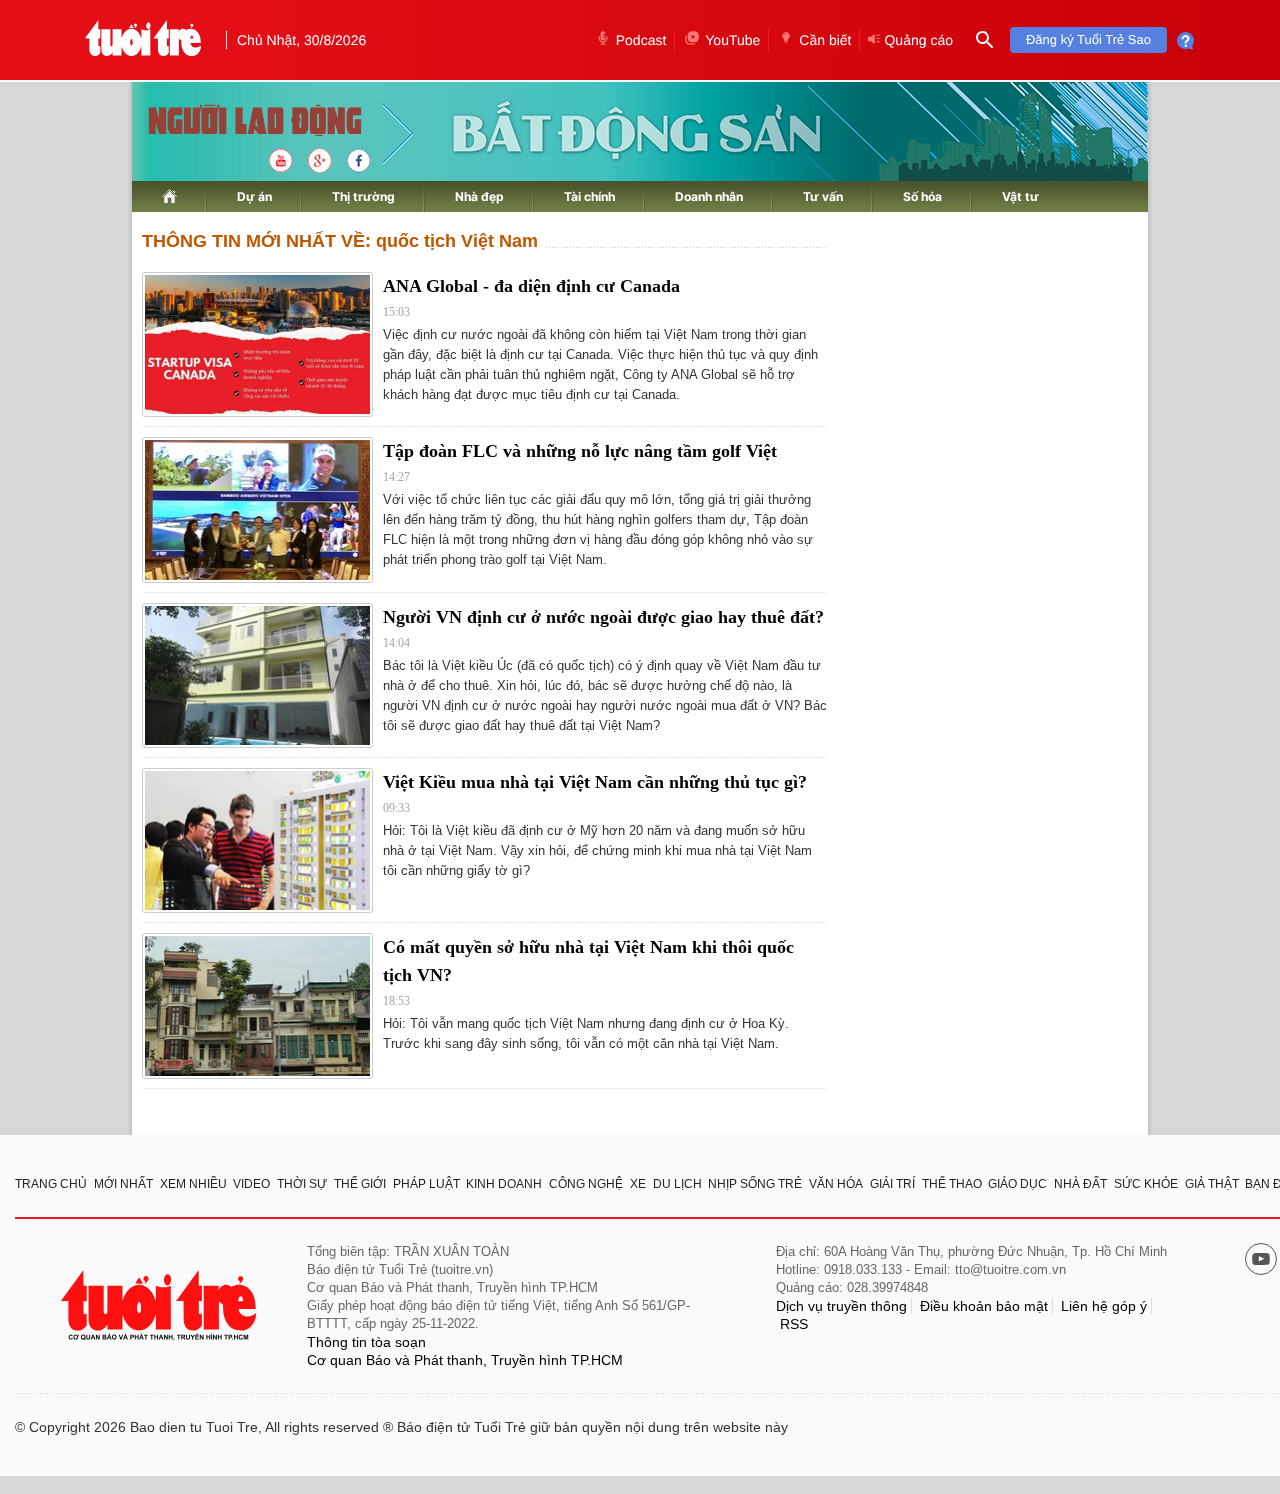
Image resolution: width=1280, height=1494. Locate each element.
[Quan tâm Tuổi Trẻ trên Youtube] (1261, 1261)
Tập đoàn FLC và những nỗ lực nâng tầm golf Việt (580, 451)
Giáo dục (1017, 1184)
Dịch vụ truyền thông (841, 1306)
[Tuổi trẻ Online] (161, 1305)
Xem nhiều (193, 1184)
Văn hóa (836, 1184)
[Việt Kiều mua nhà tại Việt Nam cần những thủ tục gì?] (257, 840)
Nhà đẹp (479, 196)
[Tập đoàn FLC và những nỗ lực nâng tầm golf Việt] (257, 509)
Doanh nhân (709, 196)
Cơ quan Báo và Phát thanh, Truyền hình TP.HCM (465, 1360)
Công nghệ (586, 1184)
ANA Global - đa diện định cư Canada (531, 286)
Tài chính (589, 196)
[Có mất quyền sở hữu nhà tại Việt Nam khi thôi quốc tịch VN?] (257, 1005)
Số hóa (922, 196)
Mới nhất (123, 1184)
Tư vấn (823, 196)
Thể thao (952, 1184)
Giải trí (892, 1184)
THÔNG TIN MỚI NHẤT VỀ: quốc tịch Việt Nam (340, 241)
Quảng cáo (918, 40)
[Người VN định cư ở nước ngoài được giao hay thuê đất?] (257, 675)
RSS (794, 1324)
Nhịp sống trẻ (755, 1184)
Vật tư (1020, 196)
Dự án (254, 196)
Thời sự (302, 1184)
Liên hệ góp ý (1104, 1306)
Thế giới (360, 1184)
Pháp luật (426, 1184)
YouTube (732, 40)
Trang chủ (51, 1184)
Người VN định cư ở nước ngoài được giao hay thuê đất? (603, 617)
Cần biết (825, 40)
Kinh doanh (504, 1184)
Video (251, 1184)
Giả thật (1212, 1184)
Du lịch (677, 1184)
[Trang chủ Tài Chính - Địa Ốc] (233, 122)
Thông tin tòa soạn (366, 1342)
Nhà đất (1080, 1184)
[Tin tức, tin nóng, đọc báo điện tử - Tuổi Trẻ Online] (143, 40)
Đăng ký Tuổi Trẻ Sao (1088, 39)
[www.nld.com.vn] (169, 196)
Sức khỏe (1146, 1184)
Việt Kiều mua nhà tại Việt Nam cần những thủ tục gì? (595, 782)
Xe (638, 1184)
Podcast (641, 40)
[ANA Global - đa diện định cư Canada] (257, 344)
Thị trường (363, 196)
